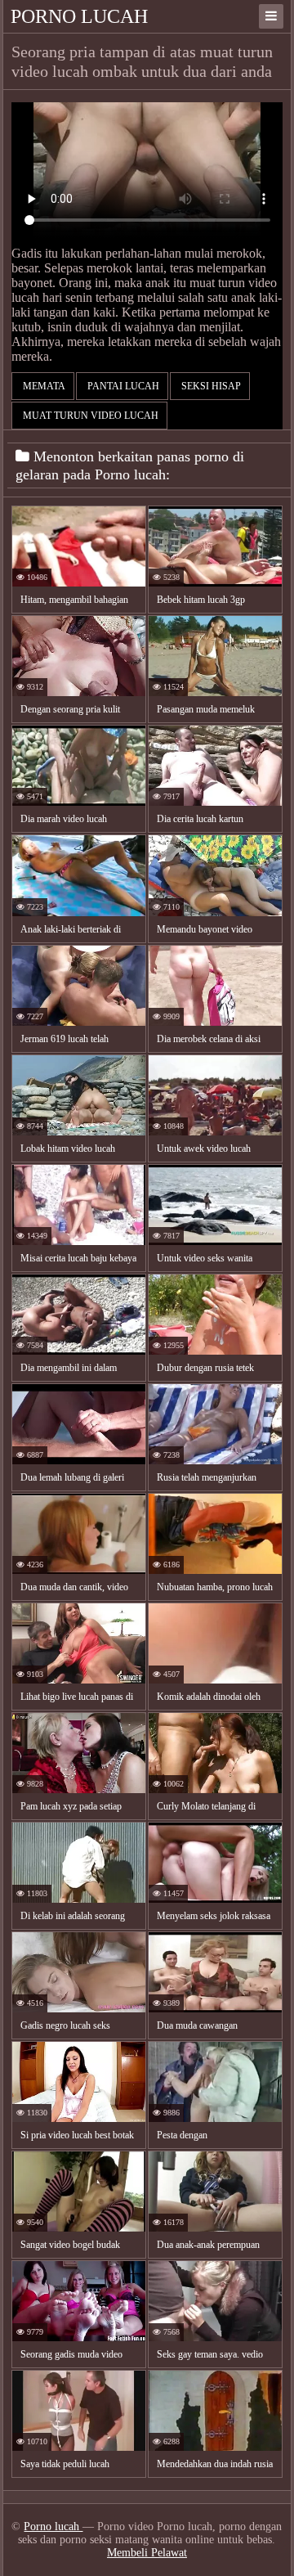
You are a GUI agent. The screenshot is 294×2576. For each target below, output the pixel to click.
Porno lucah (79, 16)
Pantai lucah (122, 386)
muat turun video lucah (89, 416)
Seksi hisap (210, 386)
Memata (43, 386)
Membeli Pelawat (147, 2553)
